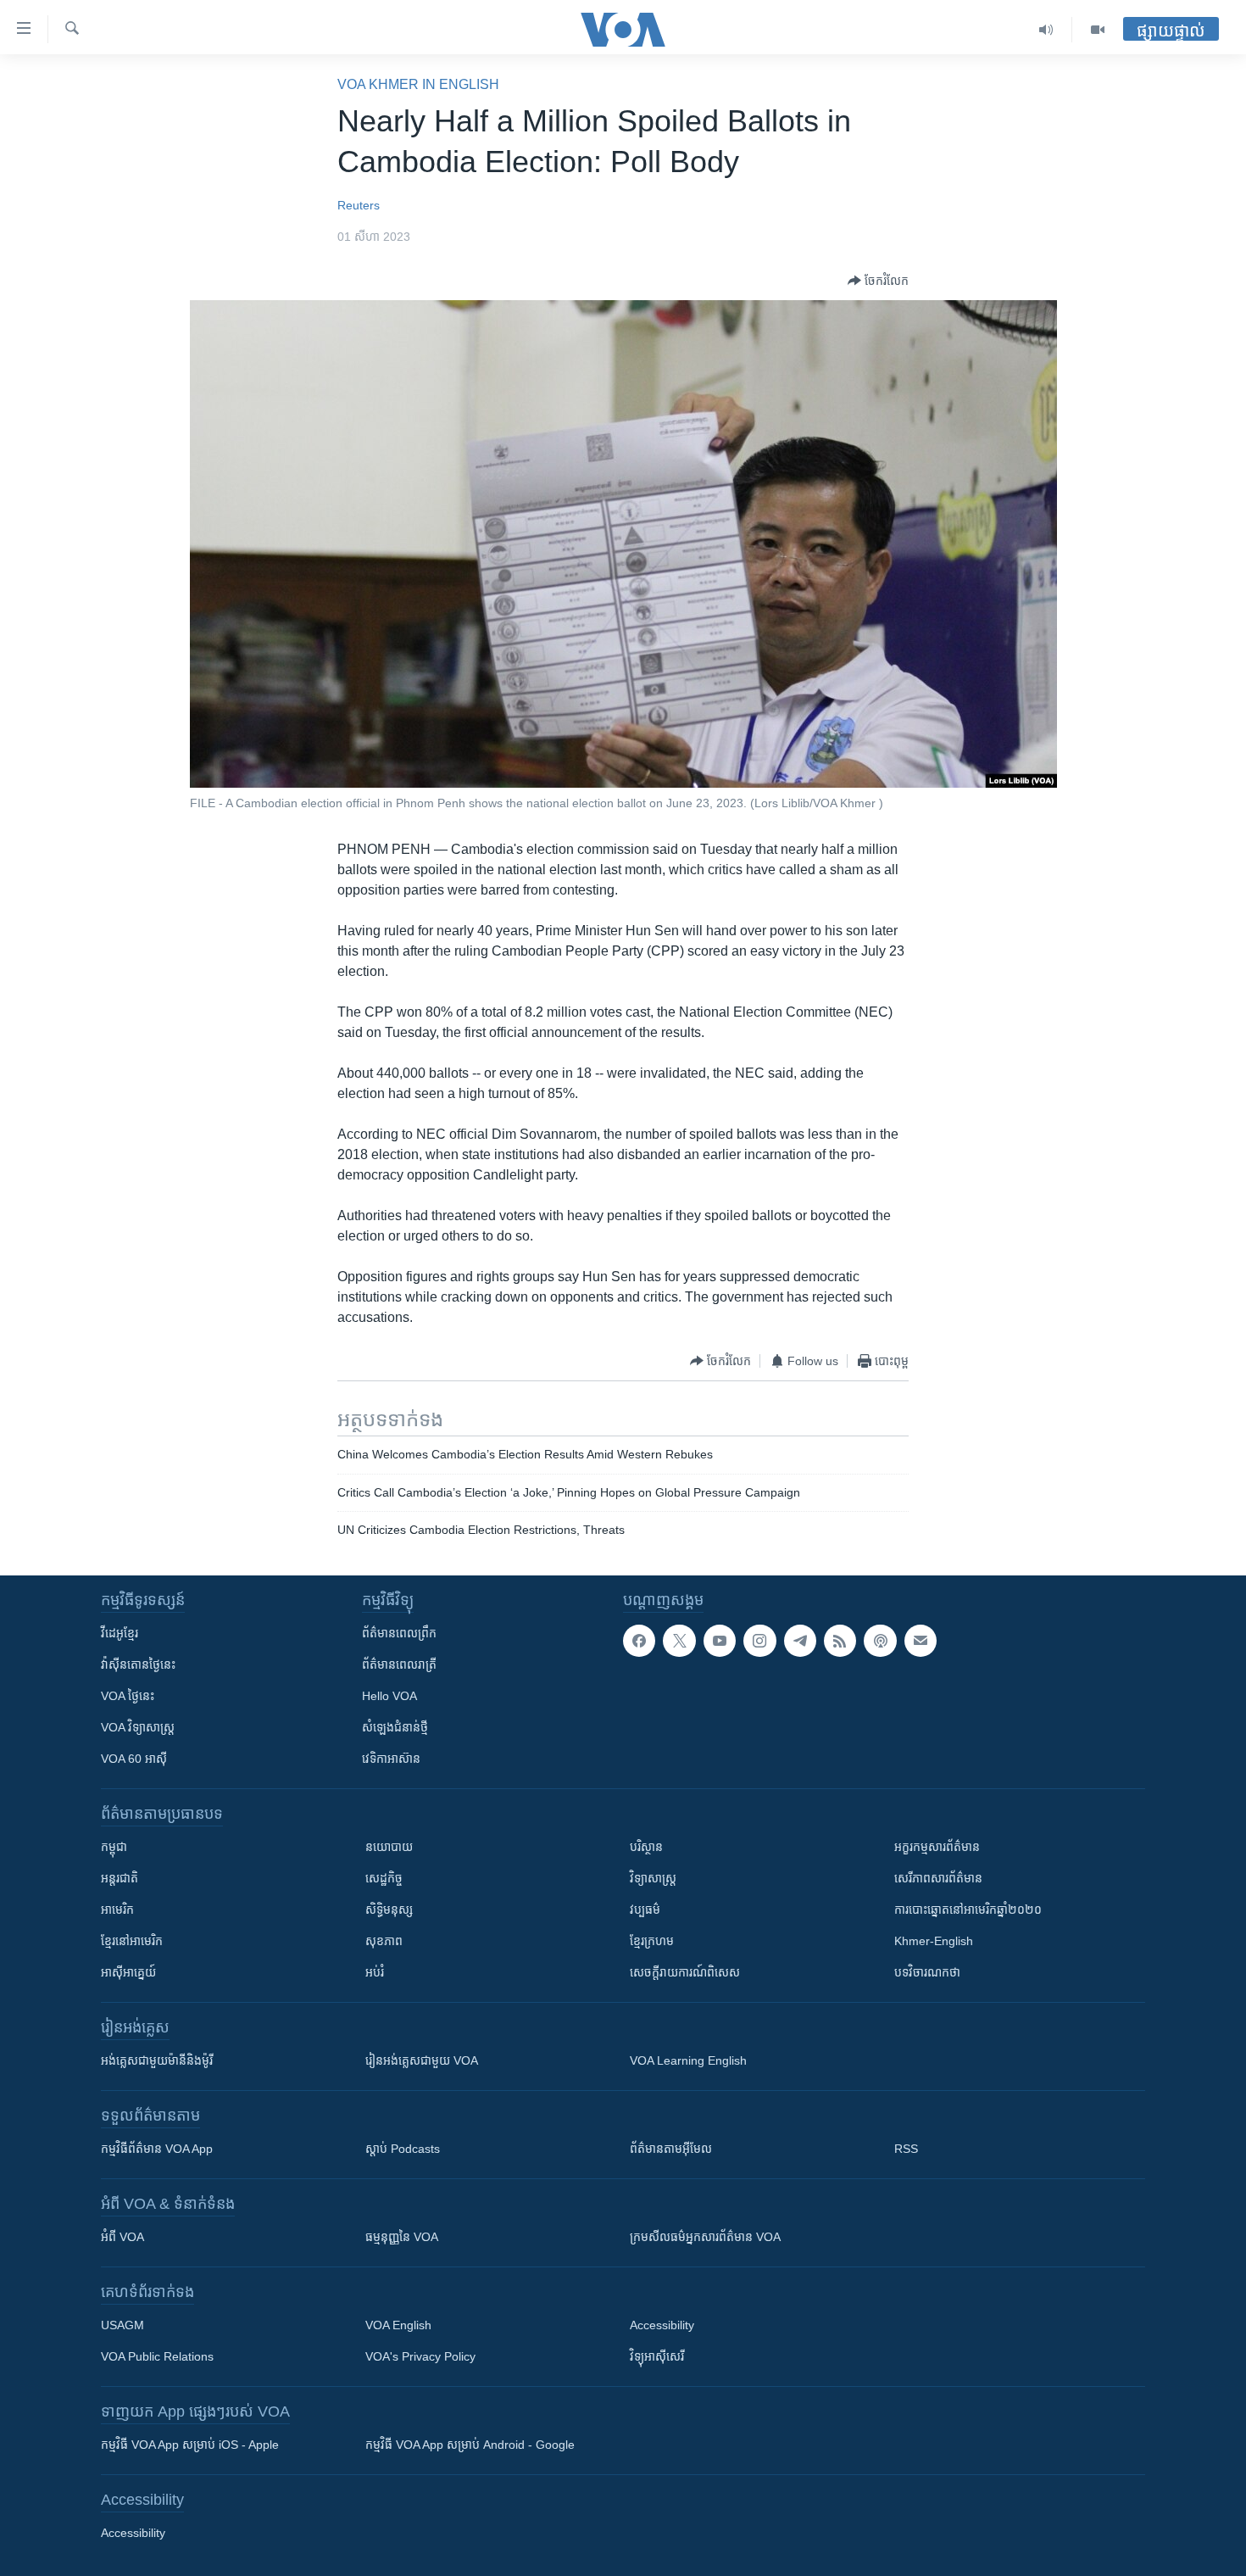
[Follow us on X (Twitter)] (679, 1641)
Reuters (359, 205)
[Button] (878, 281)
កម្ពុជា (114, 1847)
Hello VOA (389, 1696)
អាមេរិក (117, 1910)
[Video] (1098, 30)
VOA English (398, 2325)
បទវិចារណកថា (927, 1972)
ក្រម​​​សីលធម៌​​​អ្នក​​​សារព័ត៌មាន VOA (705, 2237)
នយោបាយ (389, 1847)
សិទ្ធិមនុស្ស (389, 1910)
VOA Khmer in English (418, 84)
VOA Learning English (688, 2060)
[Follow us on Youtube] (720, 1641)
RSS (906, 2149)
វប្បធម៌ (645, 1910)
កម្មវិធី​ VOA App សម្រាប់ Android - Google (470, 2445)
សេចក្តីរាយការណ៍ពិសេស (685, 1972)
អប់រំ (375, 1972)
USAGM (122, 2325)
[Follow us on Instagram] (759, 1641)
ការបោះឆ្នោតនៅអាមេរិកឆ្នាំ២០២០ (968, 1910)
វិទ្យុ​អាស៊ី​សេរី (657, 2356)
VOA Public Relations (157, 2356)
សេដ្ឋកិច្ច (384, 1878)
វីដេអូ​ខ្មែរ (120, 1633)
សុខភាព (384, 1941)
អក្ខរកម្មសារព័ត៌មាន (937, 1847)
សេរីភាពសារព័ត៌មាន (938, 1878)
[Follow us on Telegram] (800, 1641)
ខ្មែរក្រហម (652, 1941)
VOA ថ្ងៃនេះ (128, 1696)
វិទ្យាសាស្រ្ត (653, 1878)
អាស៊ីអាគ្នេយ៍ (128, 1972)
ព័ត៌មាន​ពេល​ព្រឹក (399, 1633)
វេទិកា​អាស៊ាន (391, 1759)
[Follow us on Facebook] (639, 1641)
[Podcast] (880, 1641)
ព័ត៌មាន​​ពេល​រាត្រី (399, 1664)
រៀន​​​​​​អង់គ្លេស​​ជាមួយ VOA (422, 2060)
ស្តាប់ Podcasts (403, 2149)
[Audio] (1046, 30)
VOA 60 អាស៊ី (134, 1759)
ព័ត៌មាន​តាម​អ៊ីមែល (671, 2149)
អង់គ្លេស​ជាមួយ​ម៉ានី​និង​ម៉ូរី (157, 2060)
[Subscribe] (921, 1641)
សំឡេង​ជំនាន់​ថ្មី (395, 1727)
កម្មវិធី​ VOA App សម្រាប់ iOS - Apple (190, 2445)
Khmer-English (934, 1941)
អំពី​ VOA (122, 2237)
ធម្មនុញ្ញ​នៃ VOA (402, 2237)
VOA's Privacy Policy (420, 2356)
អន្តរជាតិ (120, 1878)
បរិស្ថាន (646, 1847)
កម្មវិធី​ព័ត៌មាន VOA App (157, 2149)
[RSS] (840, 1641)
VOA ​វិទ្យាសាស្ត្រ (138, 1727)
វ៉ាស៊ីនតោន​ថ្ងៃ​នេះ (138, 1664)
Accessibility (662, 2325)
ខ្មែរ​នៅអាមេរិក (132, 1941)
